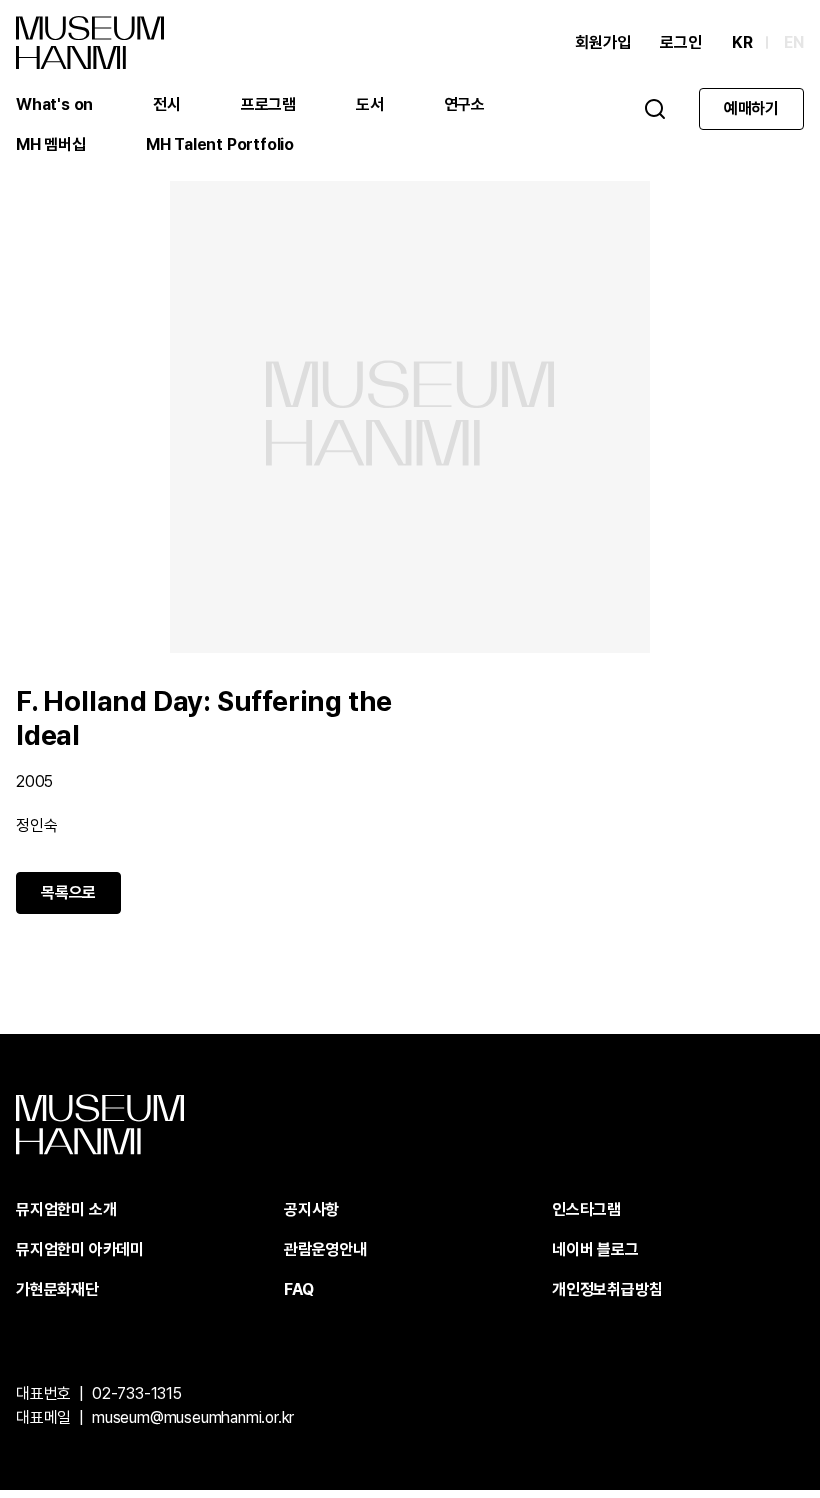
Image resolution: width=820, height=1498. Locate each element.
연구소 (464, 104)
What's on (54, 104)
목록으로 (68, 892)
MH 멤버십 (51, 144)
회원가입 (602, 42)
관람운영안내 (325, 1249)
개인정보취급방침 (607, 1289)
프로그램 (268, 104)
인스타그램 (586, 1209)
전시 (167, 104)
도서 (370, 104)
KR (742, 42)
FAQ (298, 1289)
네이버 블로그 (595, 1249)
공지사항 (311, 1209)
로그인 (680, 42)
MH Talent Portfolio (220, 144)
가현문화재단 (57, 1289)
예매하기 (751, 108)
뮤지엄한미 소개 (66, 1209)
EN (794, 42)
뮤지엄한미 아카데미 (80, 1249)
